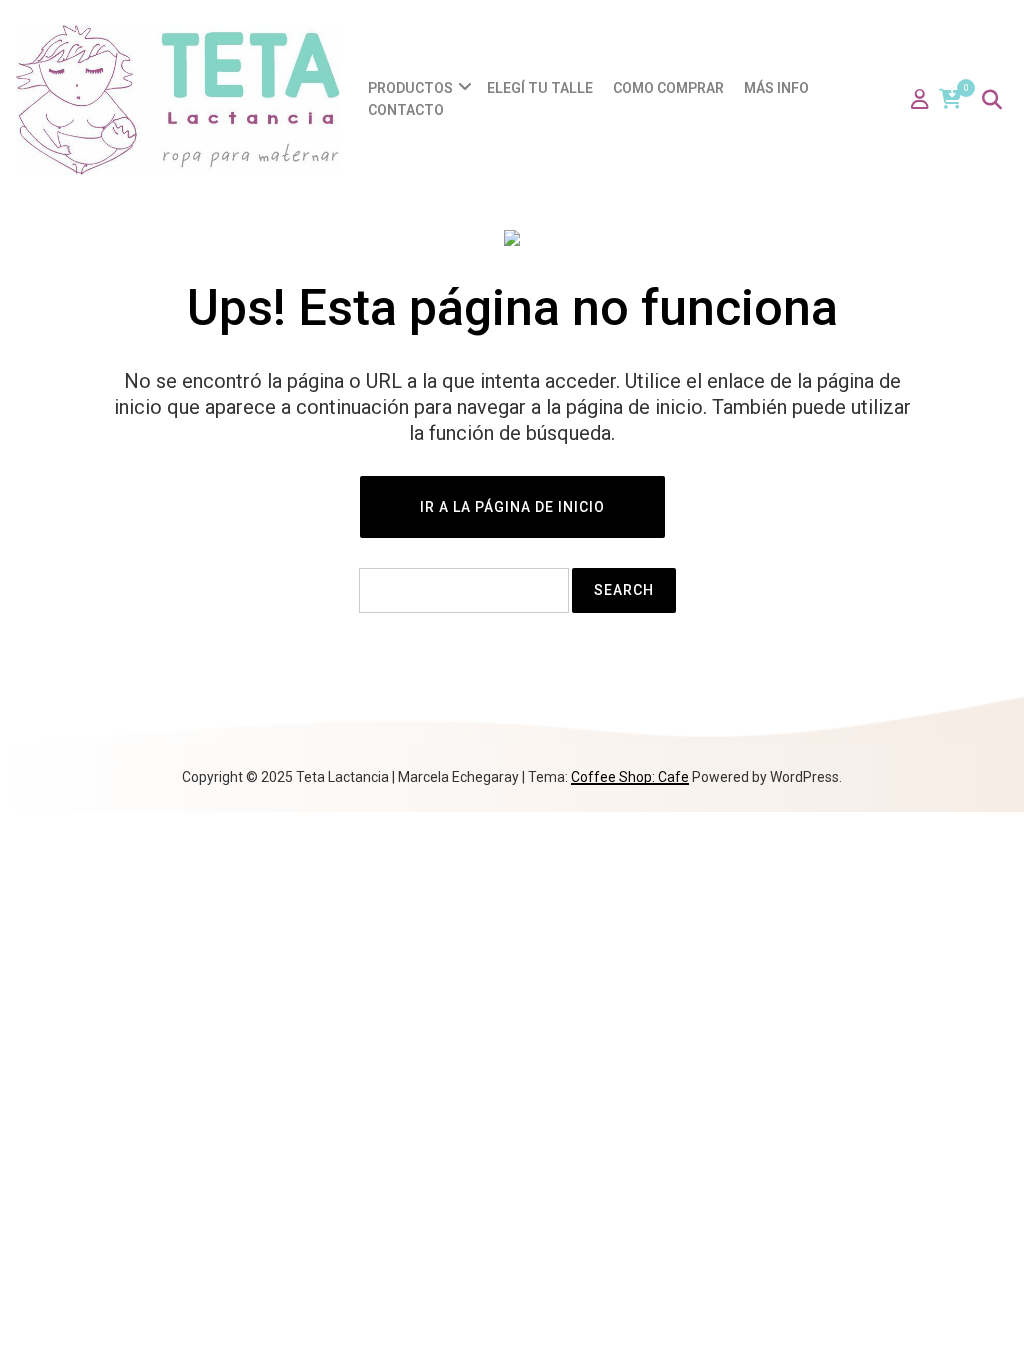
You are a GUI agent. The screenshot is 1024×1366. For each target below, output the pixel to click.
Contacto (406, 110)
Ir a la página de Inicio (512, 507)
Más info (776, 88)
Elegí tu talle (540, 88)
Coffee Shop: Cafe (630, 777)
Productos (410, 88)
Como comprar (668, 88)
